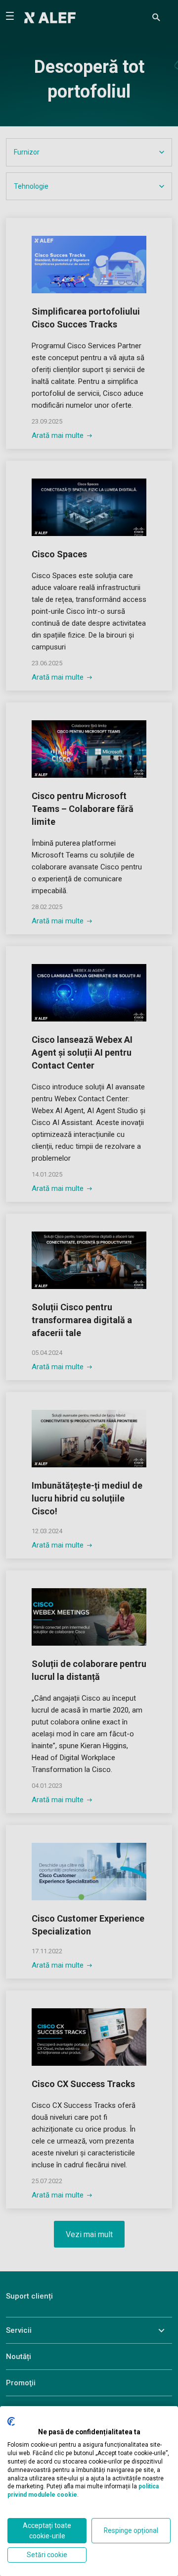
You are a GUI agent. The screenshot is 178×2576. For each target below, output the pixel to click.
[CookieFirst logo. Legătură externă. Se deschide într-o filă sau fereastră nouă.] (11, 2421)
